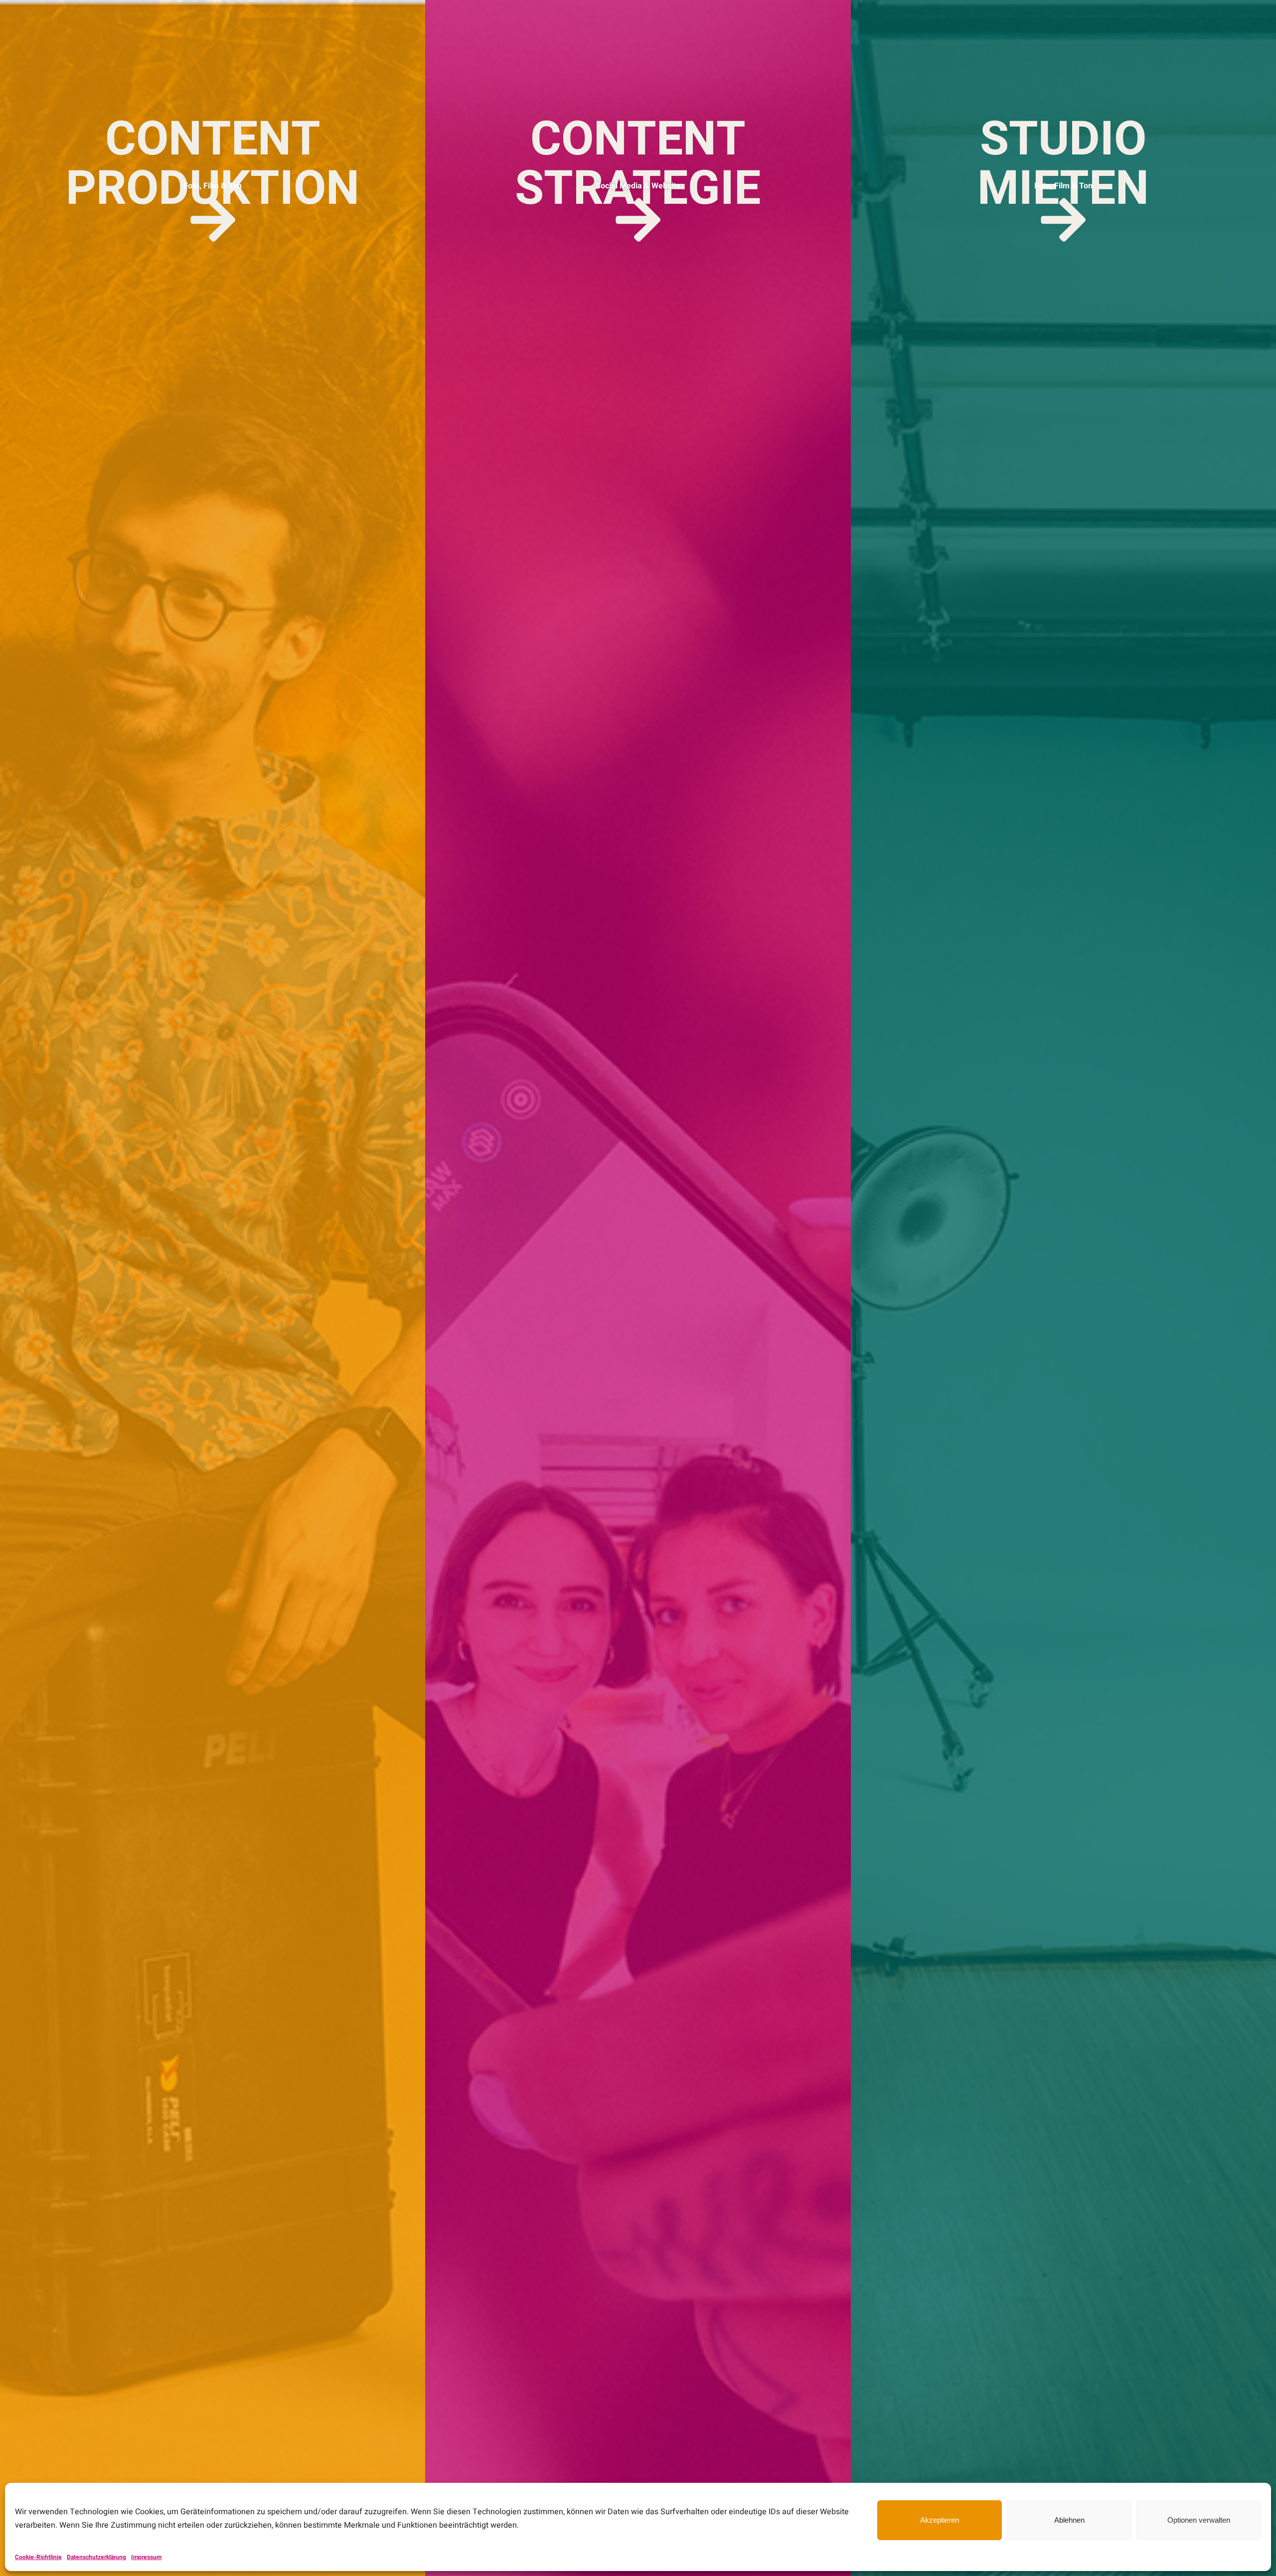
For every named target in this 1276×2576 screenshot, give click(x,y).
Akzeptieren (940, 2520)
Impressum (146, 2557)
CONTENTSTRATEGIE (638, 164)
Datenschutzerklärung (96, 2557)
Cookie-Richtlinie (38, 2557)
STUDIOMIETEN (1063, 164)
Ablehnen (1069, 2520)
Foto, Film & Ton (213, 186)
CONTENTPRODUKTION (213, 164)
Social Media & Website (638, 186)
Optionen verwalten (1199, 2520)
